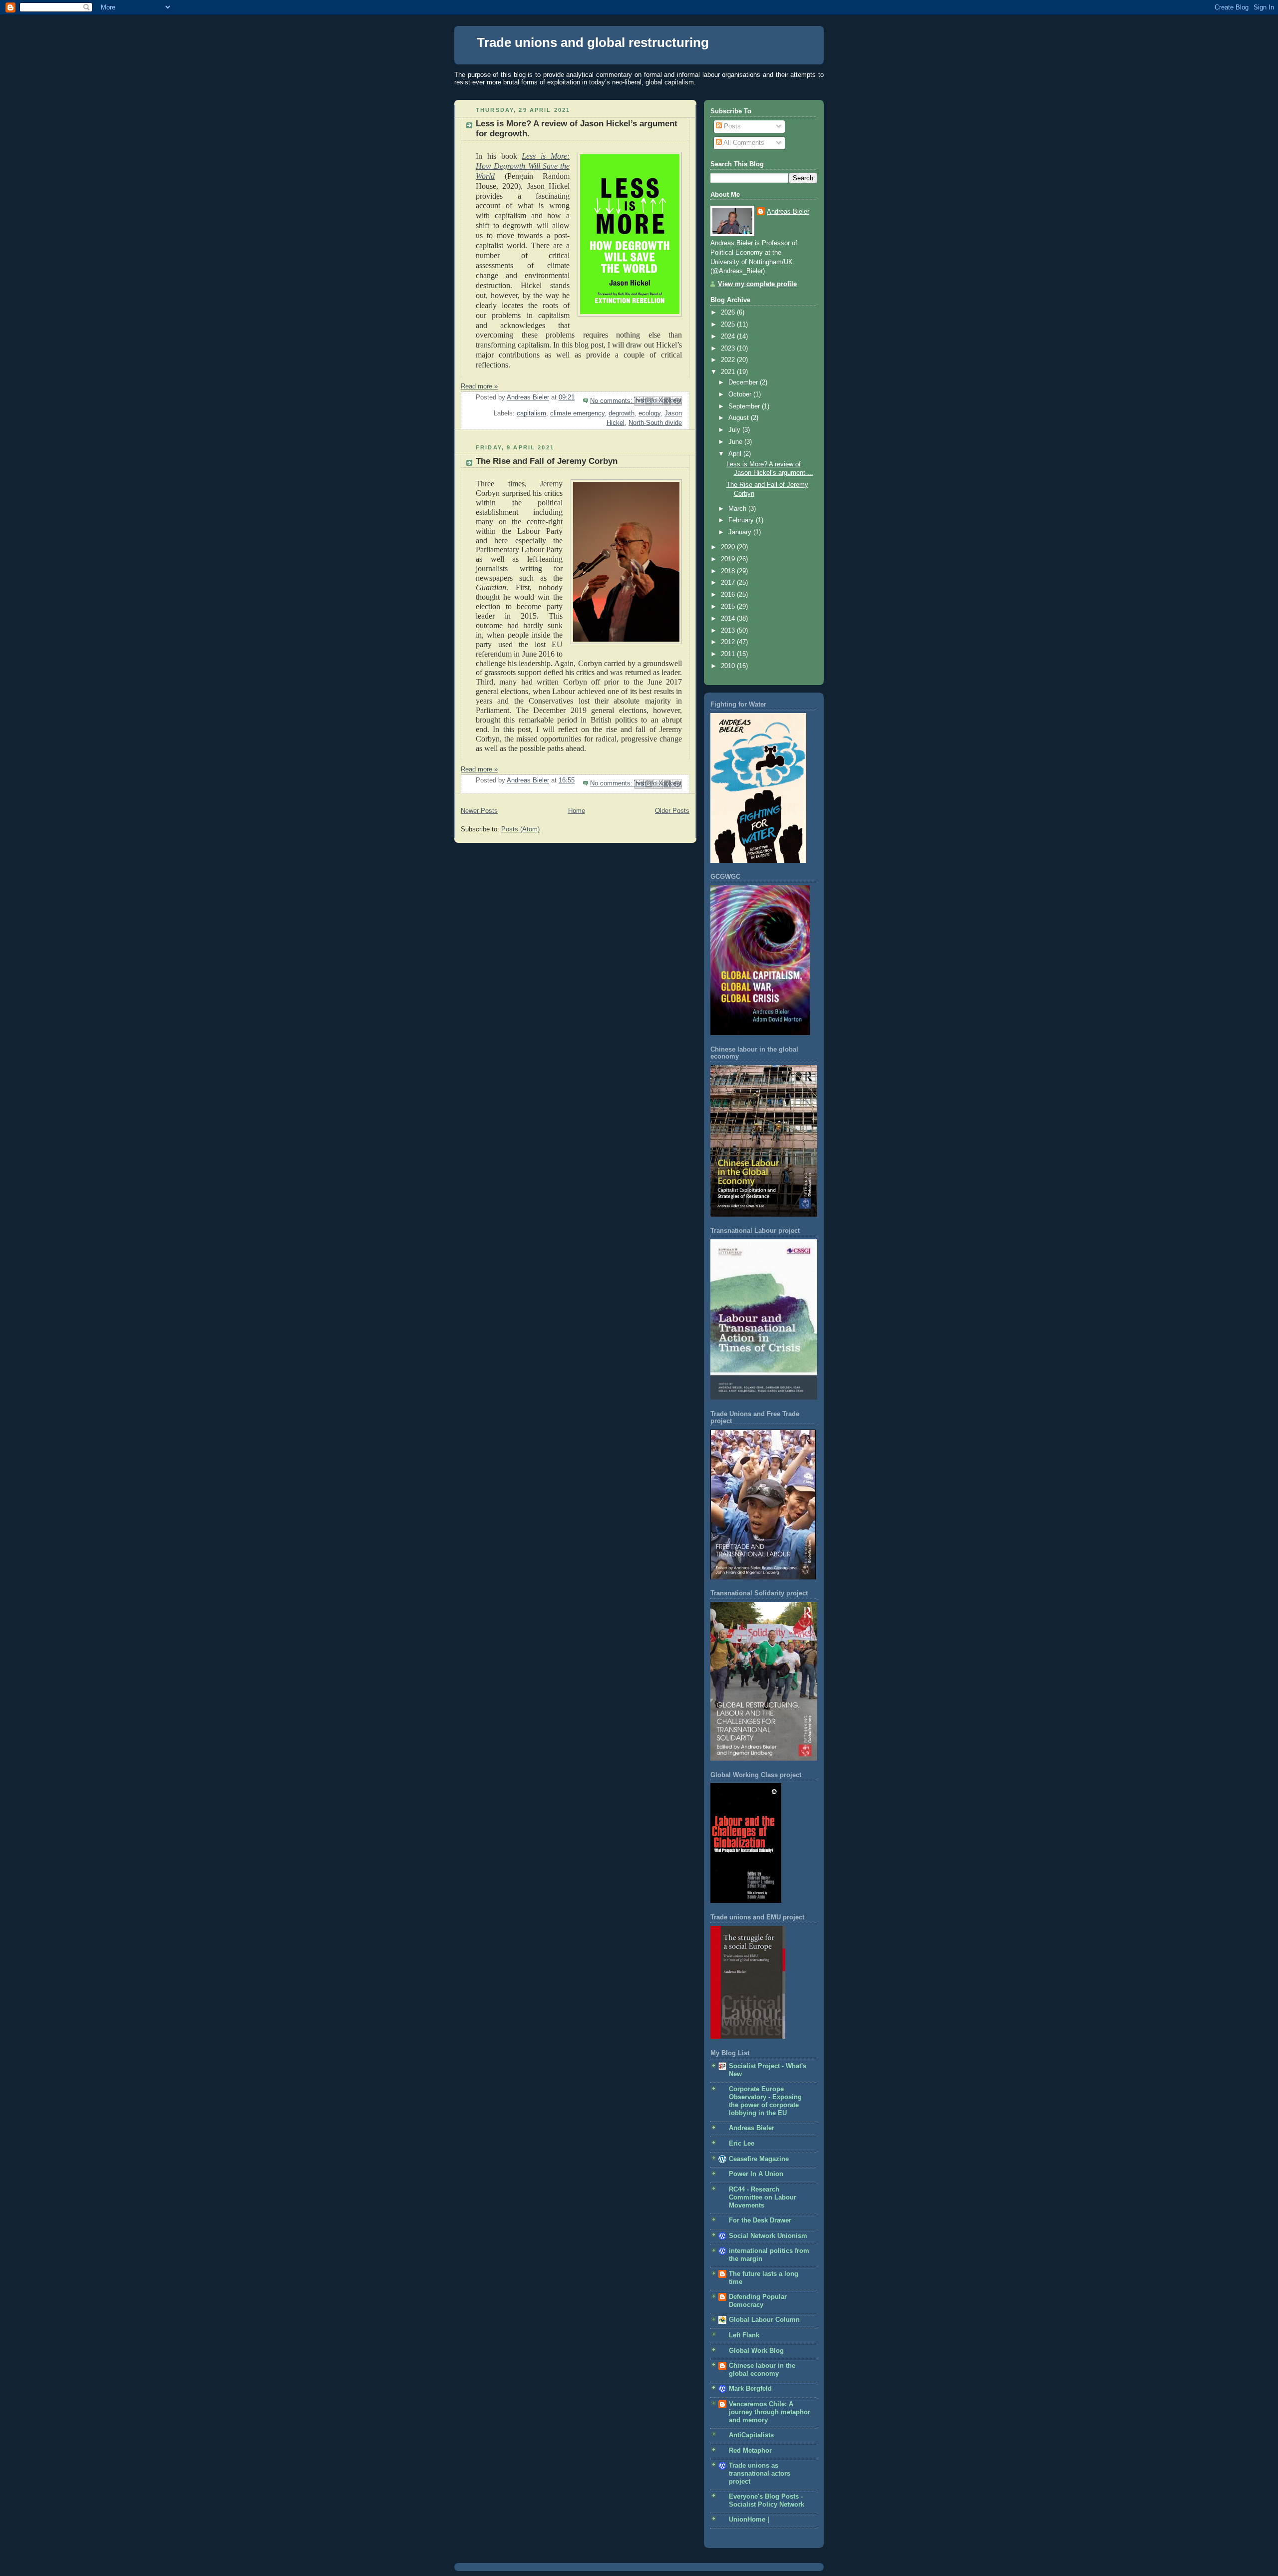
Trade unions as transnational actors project (760, 2474)
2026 (729, 313)
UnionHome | (749, 2520)
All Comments (743, 143)
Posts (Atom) (520, 829)
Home (577, 811)
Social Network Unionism (768, 2236)
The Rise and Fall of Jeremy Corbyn (547, 461)
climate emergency (577, 413)
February (742, 520)
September (745, 406)
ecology (649, 413)
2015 (729, 607)
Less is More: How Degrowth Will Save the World (523, 166)
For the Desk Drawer (760, 2220)
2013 (729, 631)
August (740, 418)
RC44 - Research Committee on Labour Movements (763, 2198)
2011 (729, 654)
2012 (729, 642)
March (738, 509)
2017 (729, 583)
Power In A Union (756, 2174)
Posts (731, 126)
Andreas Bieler (788, 212)
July (735, 430)
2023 (729, 349)
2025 (729, 325)
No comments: (612, 401)
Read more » (479, 386)
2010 (729, 666)
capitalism (531, 413)
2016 (729, 595)
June (736, 442)
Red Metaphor (750, 2451)
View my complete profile (757, 284)
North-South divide (655, 423)
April (736, 454)
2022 (729, 360)
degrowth (622, 413)
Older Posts (672, 811)
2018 (729, 571)
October (741, 394)
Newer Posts (479, 811)
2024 (729, 337)
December (744, 382)
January (741, 532)
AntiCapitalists (751, 2435)
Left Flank (744, 2335)
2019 (729, 559)
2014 (729, 619)
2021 (729, 372)
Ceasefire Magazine (759, 2159)
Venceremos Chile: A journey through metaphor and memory (770, 2412)
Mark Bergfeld (750, 2389)
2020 (729, 547)
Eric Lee (742, 2144)
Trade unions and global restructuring (593, 42)
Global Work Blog (756, 2351)
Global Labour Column (764, 2320)
